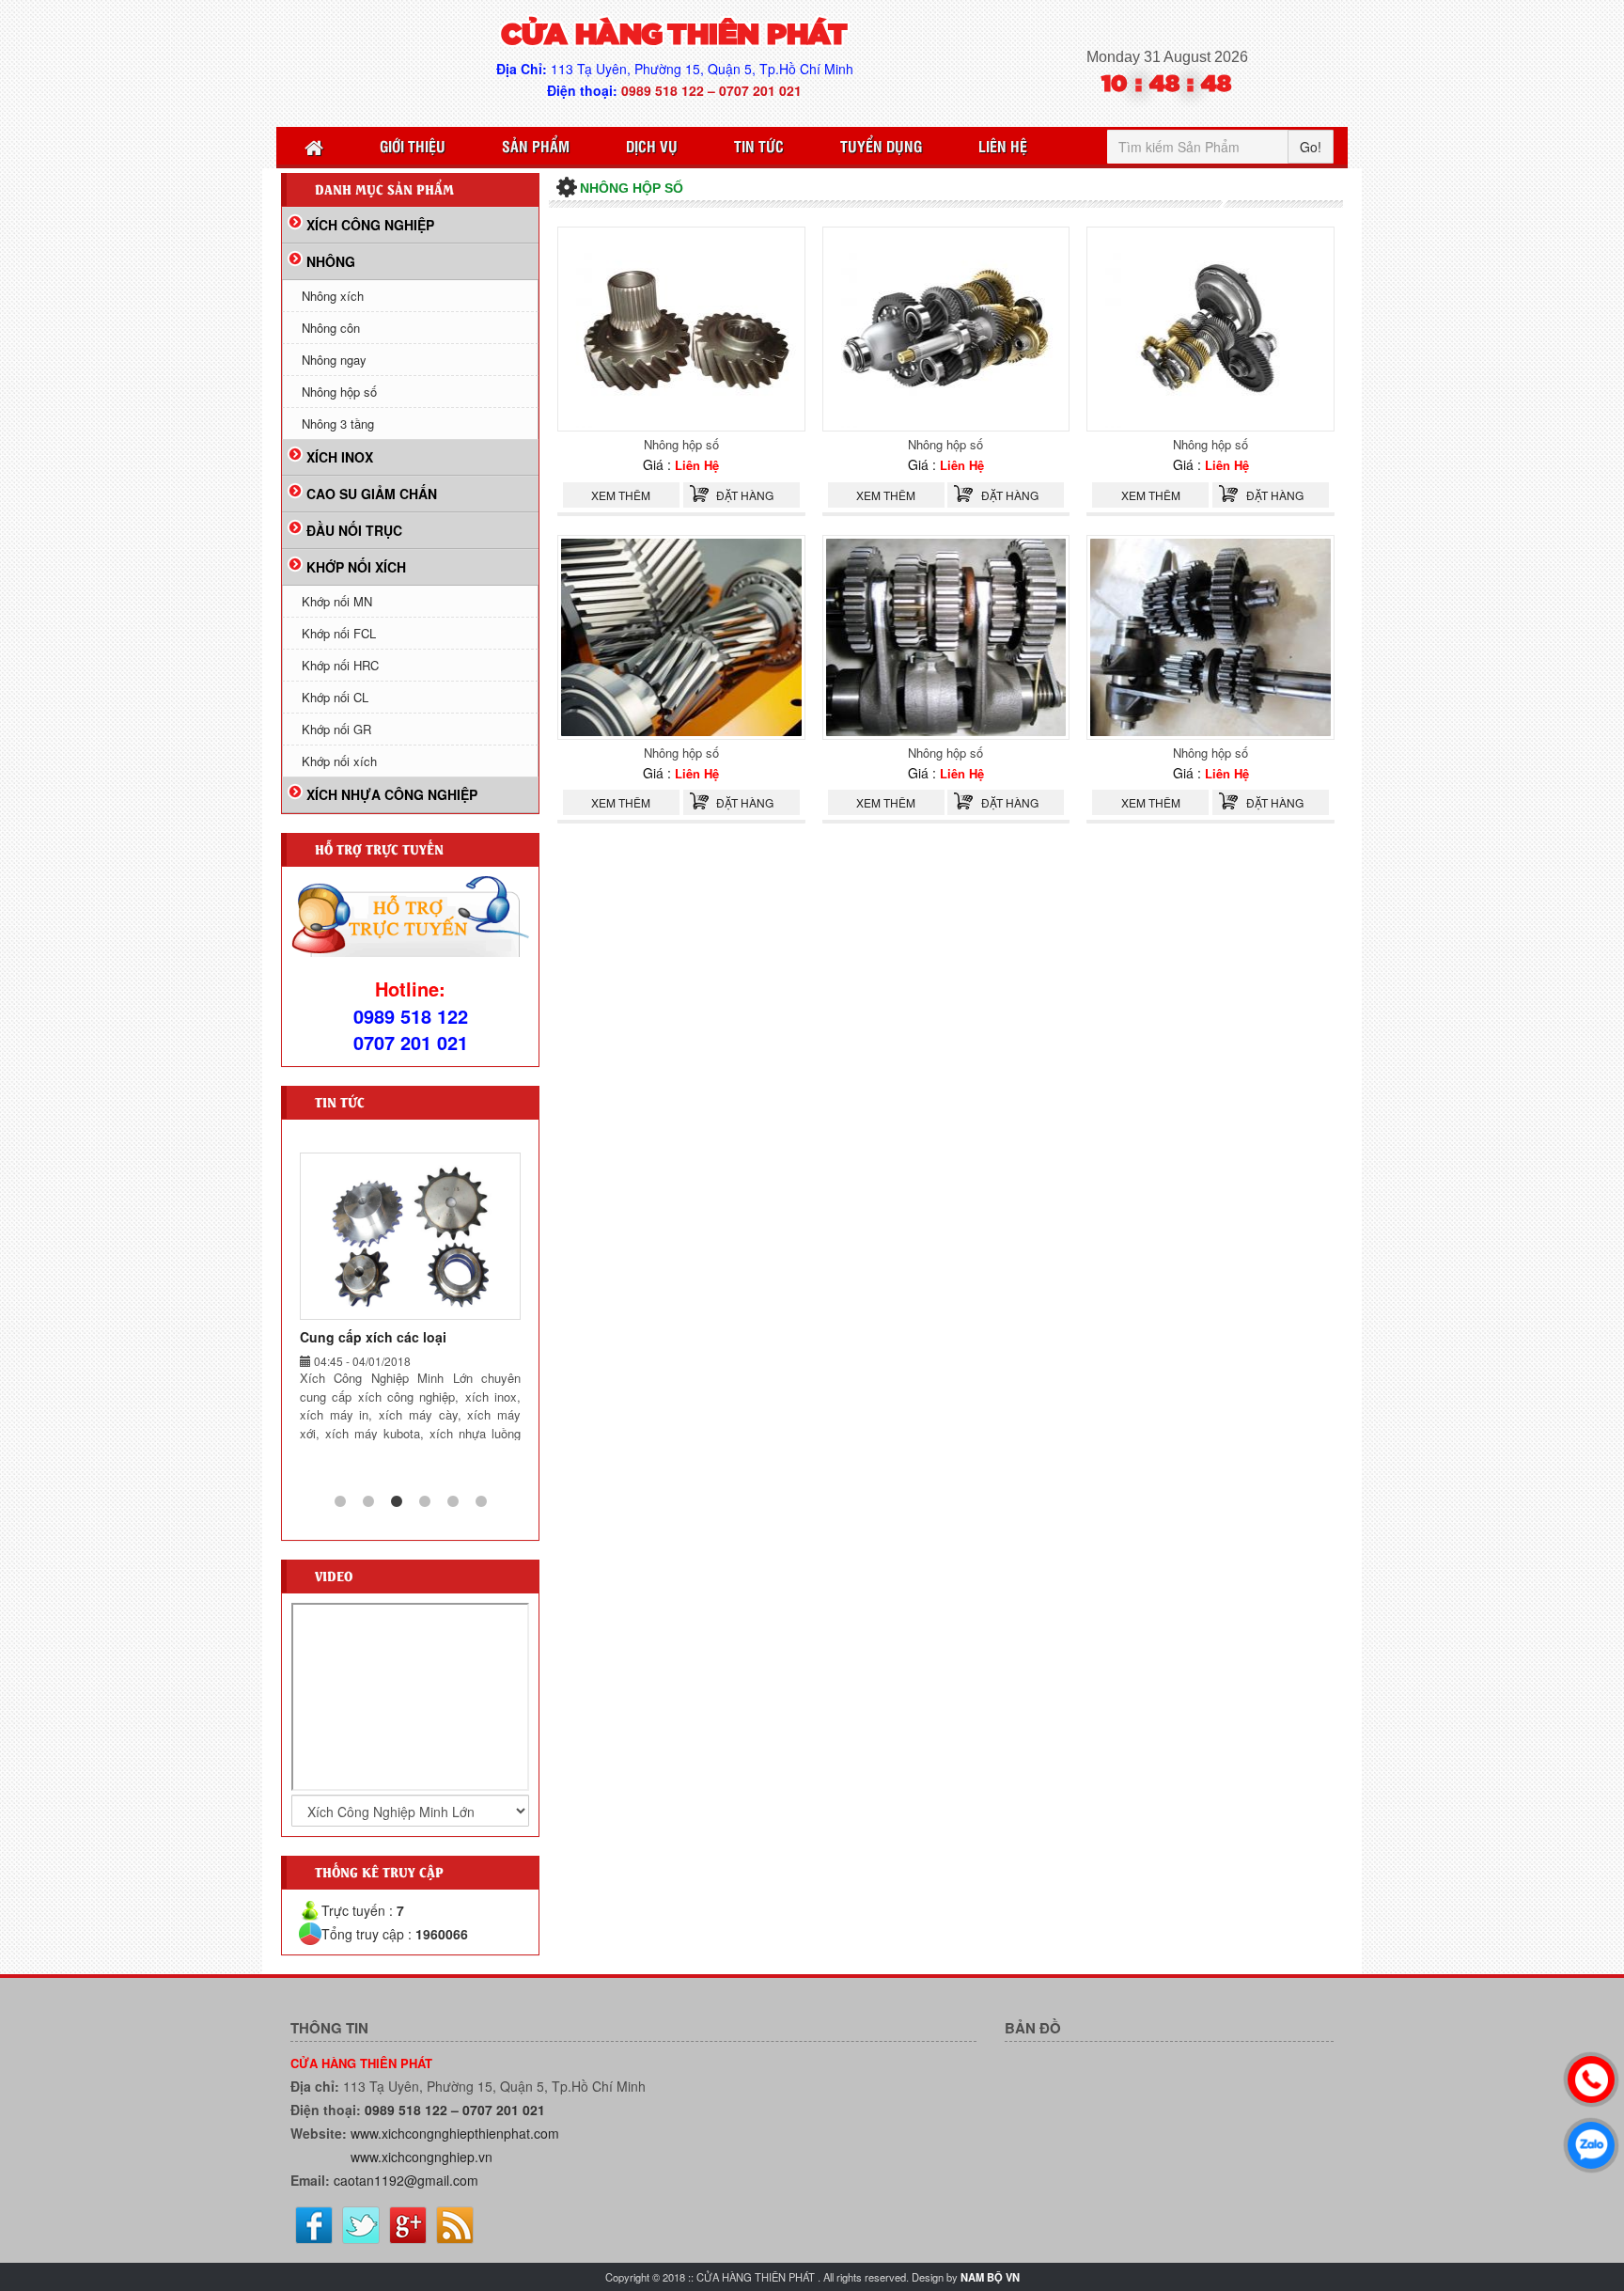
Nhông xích (333, 296)
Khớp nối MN (337, 601)
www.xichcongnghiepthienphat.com (455, 2133)
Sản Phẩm (536, 146)
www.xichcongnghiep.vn (422, 2157)
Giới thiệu (413, 146)
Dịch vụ (652, 146)
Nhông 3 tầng (338, 424)
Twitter (361, 2225)
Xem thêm (621, 495)
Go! (1311, 147)
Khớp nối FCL (339, 633)
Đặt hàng (745, 495)
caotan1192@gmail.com (406, 2180)
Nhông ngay (334, 360)
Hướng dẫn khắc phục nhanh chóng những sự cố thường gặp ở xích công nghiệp (405, 1356)
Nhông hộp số (681, 444)
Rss (455, 2225)
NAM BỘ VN (990, 2277)
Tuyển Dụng (881, 146)
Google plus (408, 2225)
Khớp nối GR (336, 729)
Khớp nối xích (339, 761)
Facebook (314, 2225)
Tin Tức (759, 146)
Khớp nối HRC (340, 665)
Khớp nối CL (335, 697)
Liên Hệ (1003, 146)
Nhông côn (331, 328)
